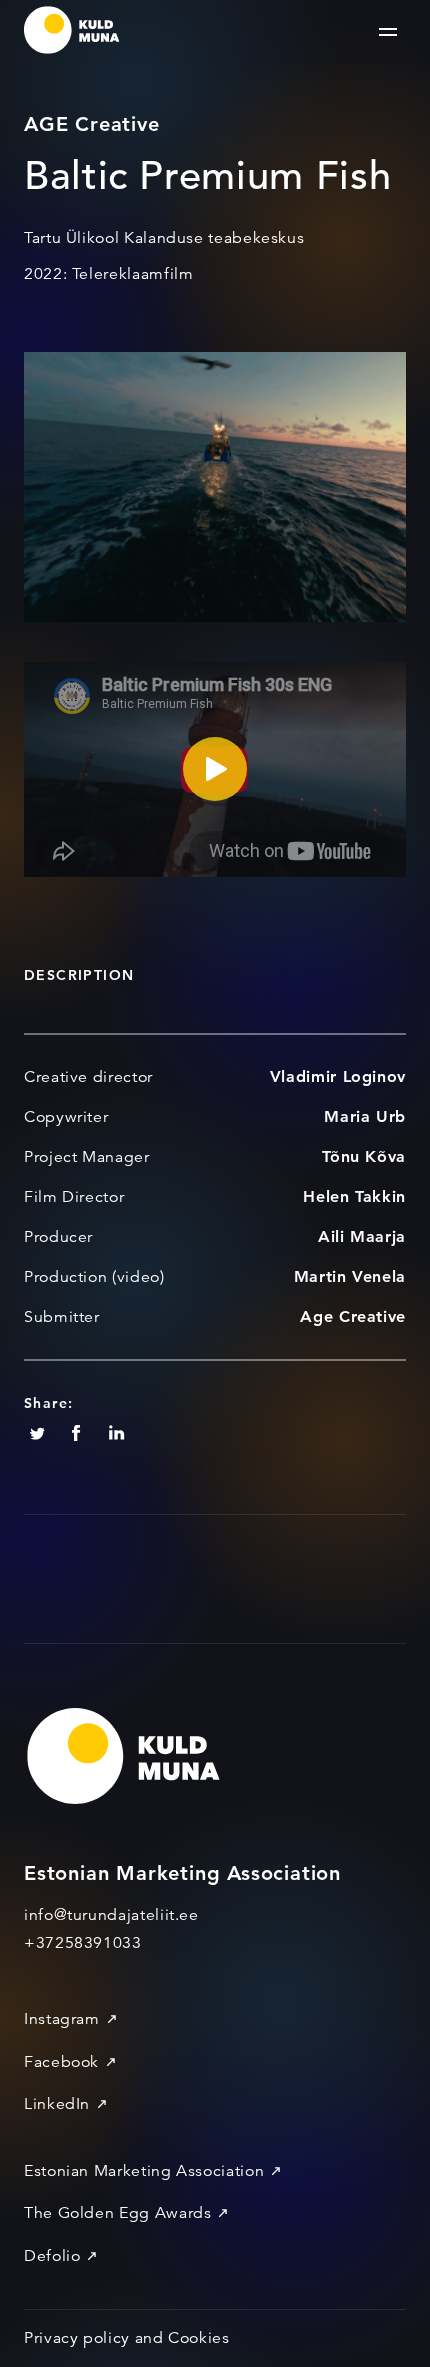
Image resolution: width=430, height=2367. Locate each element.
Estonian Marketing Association (144, 2171)
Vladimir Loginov (338, 1076)
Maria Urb (365, 1116)
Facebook (61, 2062)
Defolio (52, 2256)
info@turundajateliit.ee (111, 1915)
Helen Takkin (354, 1196)
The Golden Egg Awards (117, 2213)
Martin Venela (350, 1276)
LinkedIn (57, 2104)
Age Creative (353, 1316)
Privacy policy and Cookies (127, 2338)
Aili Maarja (362, 1236)
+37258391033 (83, 1943)
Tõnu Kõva (364, 1156)
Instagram (62, 2019)
